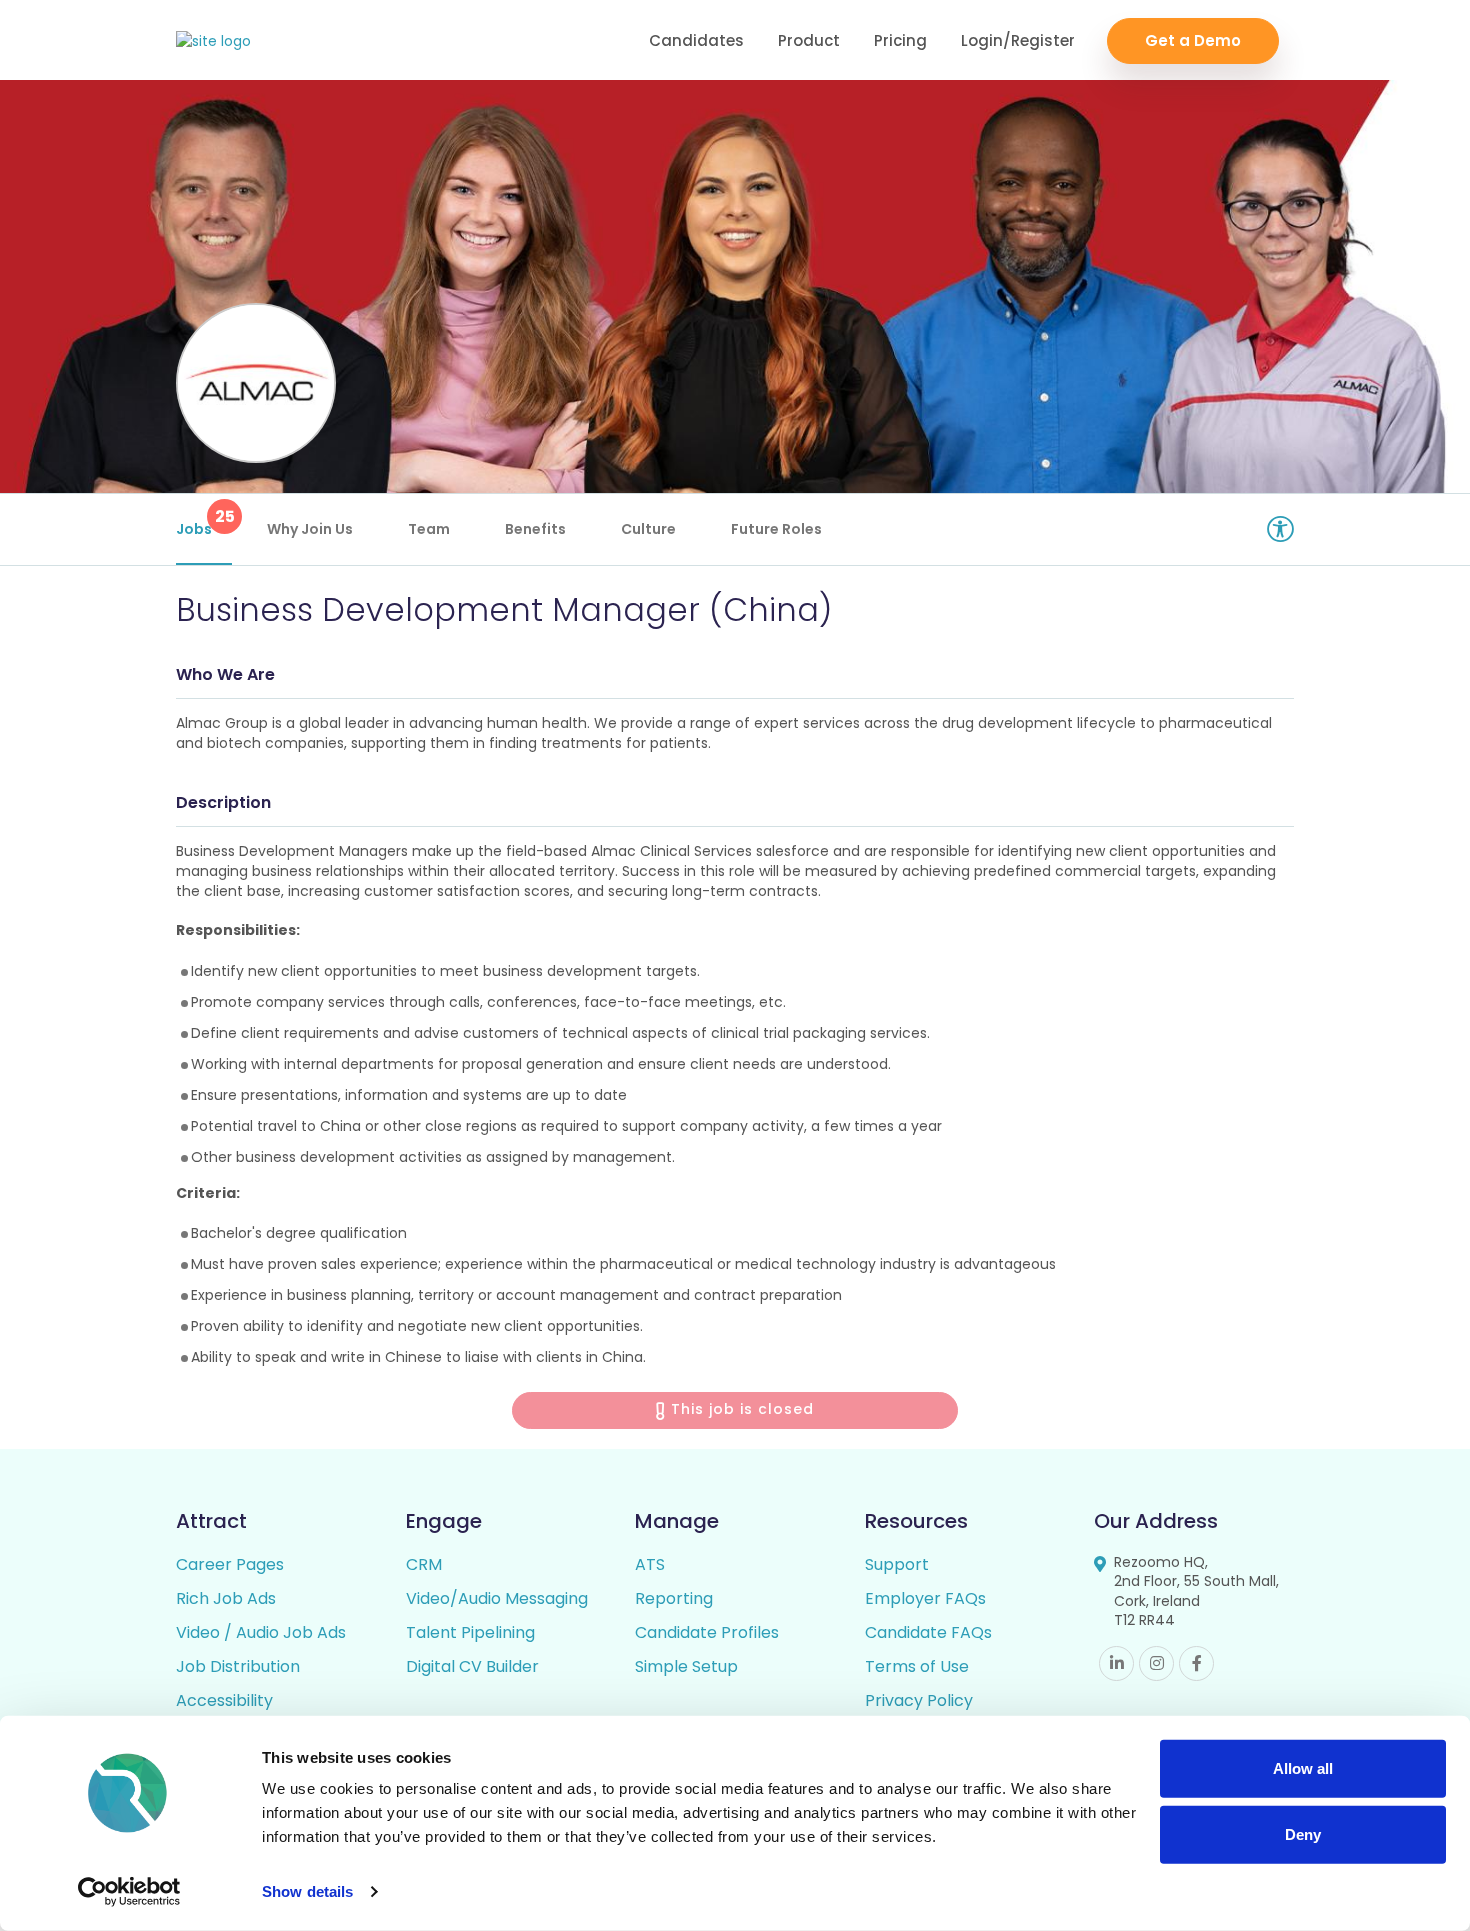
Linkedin (1116, 1663)
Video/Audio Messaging (497, 1598)
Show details (307, 1891)
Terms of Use (917, 1666)
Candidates (696, 40)
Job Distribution (238, 1666)
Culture (648, 529)
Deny (1303, 1833)
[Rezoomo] (213, 41)
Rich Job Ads (226, 1598)
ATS (650, 1564)
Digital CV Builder (472, 1666)
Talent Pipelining (470, 1632)
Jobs (204, 522)
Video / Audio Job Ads (261, 1632)
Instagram (1156, 1663)
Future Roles (776, 529)
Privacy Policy (919, 1700)
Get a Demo (1193, 40)
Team (429, 529)
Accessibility (224, 1700)
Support (897, 1564)
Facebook (1196, 1663)
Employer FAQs (925, 1598)
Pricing (900, 40)
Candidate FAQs (928, 1632)
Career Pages (230, 1564)
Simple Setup (686, 1666)
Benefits (535, 529)
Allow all (1303, 1768)
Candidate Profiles (707, 1632)
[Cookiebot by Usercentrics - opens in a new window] (129, 1892)
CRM (424, 1564)
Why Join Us (310, 529)
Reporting (674, 1598)
